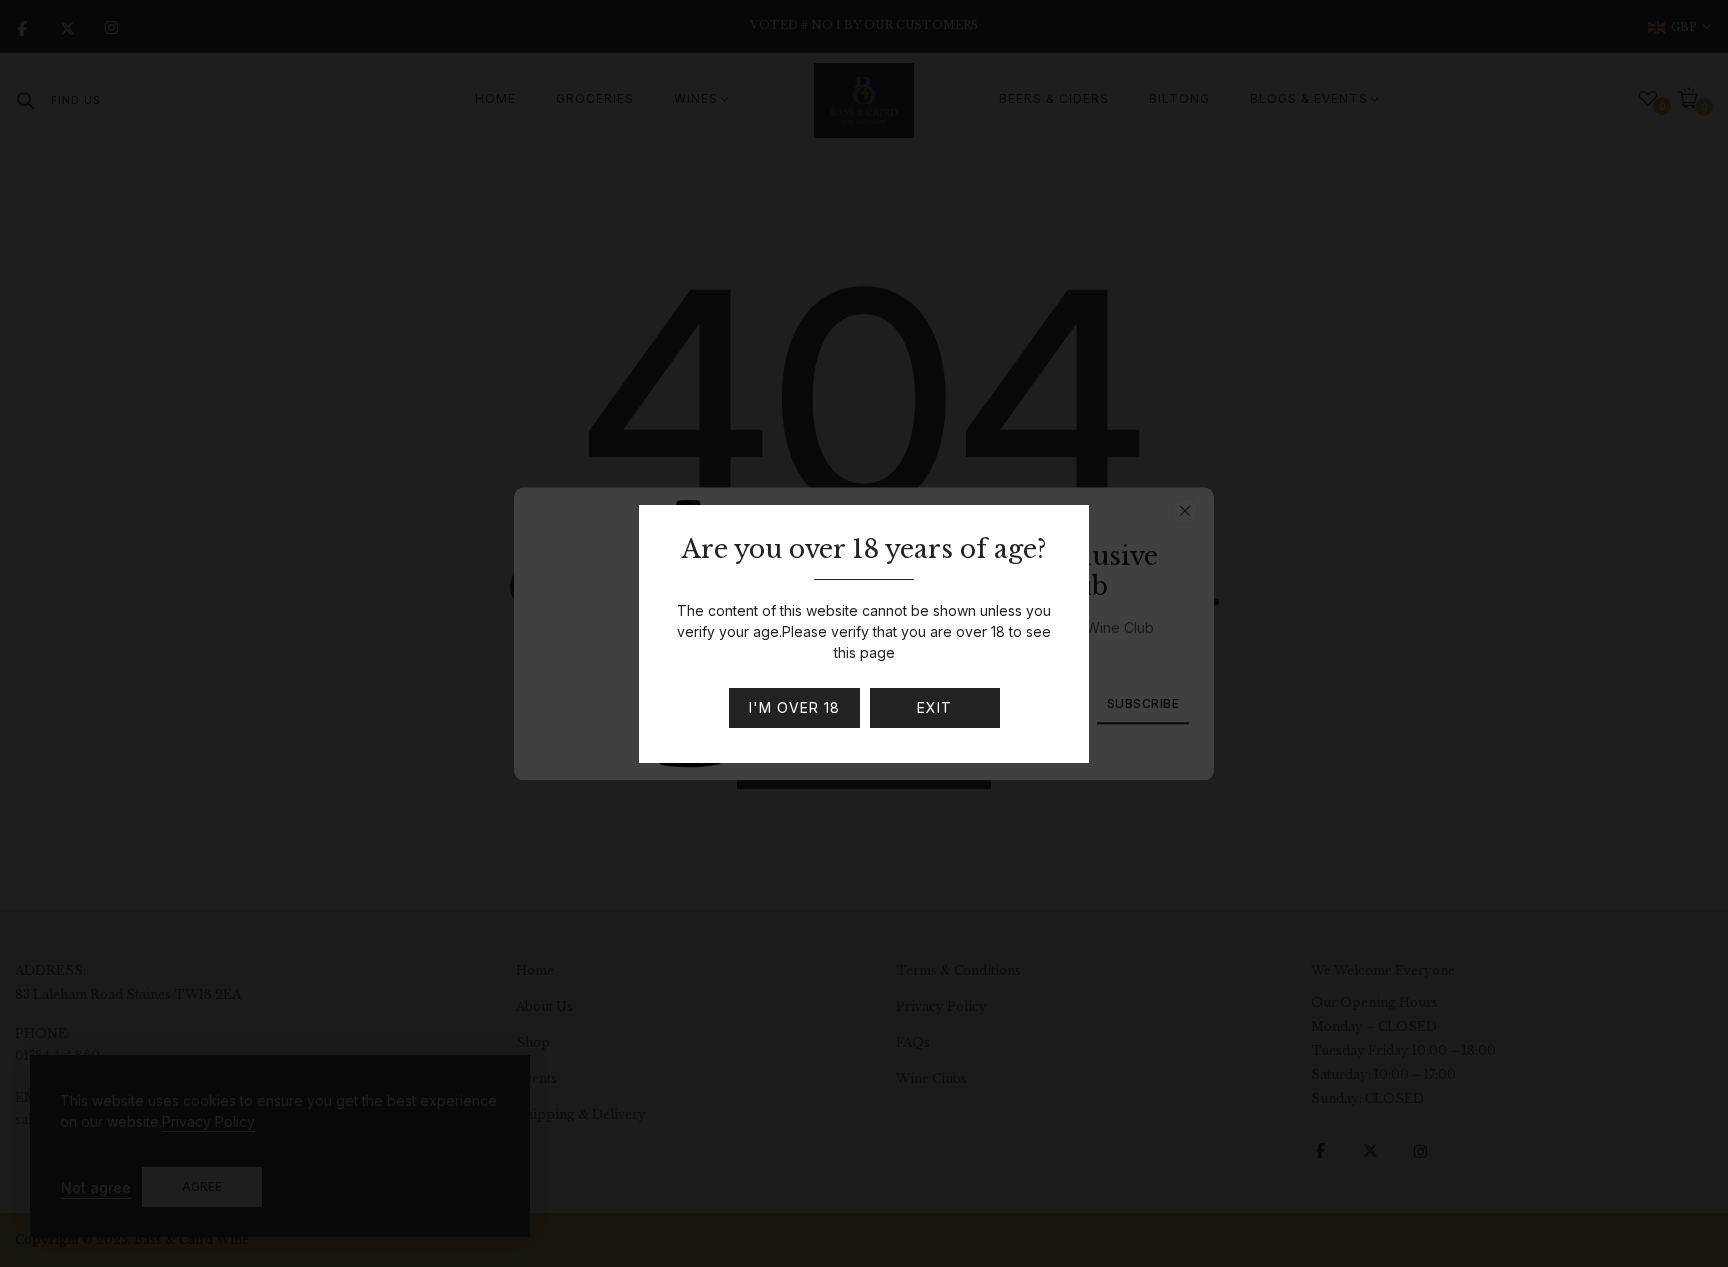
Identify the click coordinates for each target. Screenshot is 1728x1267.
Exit (934, 707)
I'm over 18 (794, 707)
